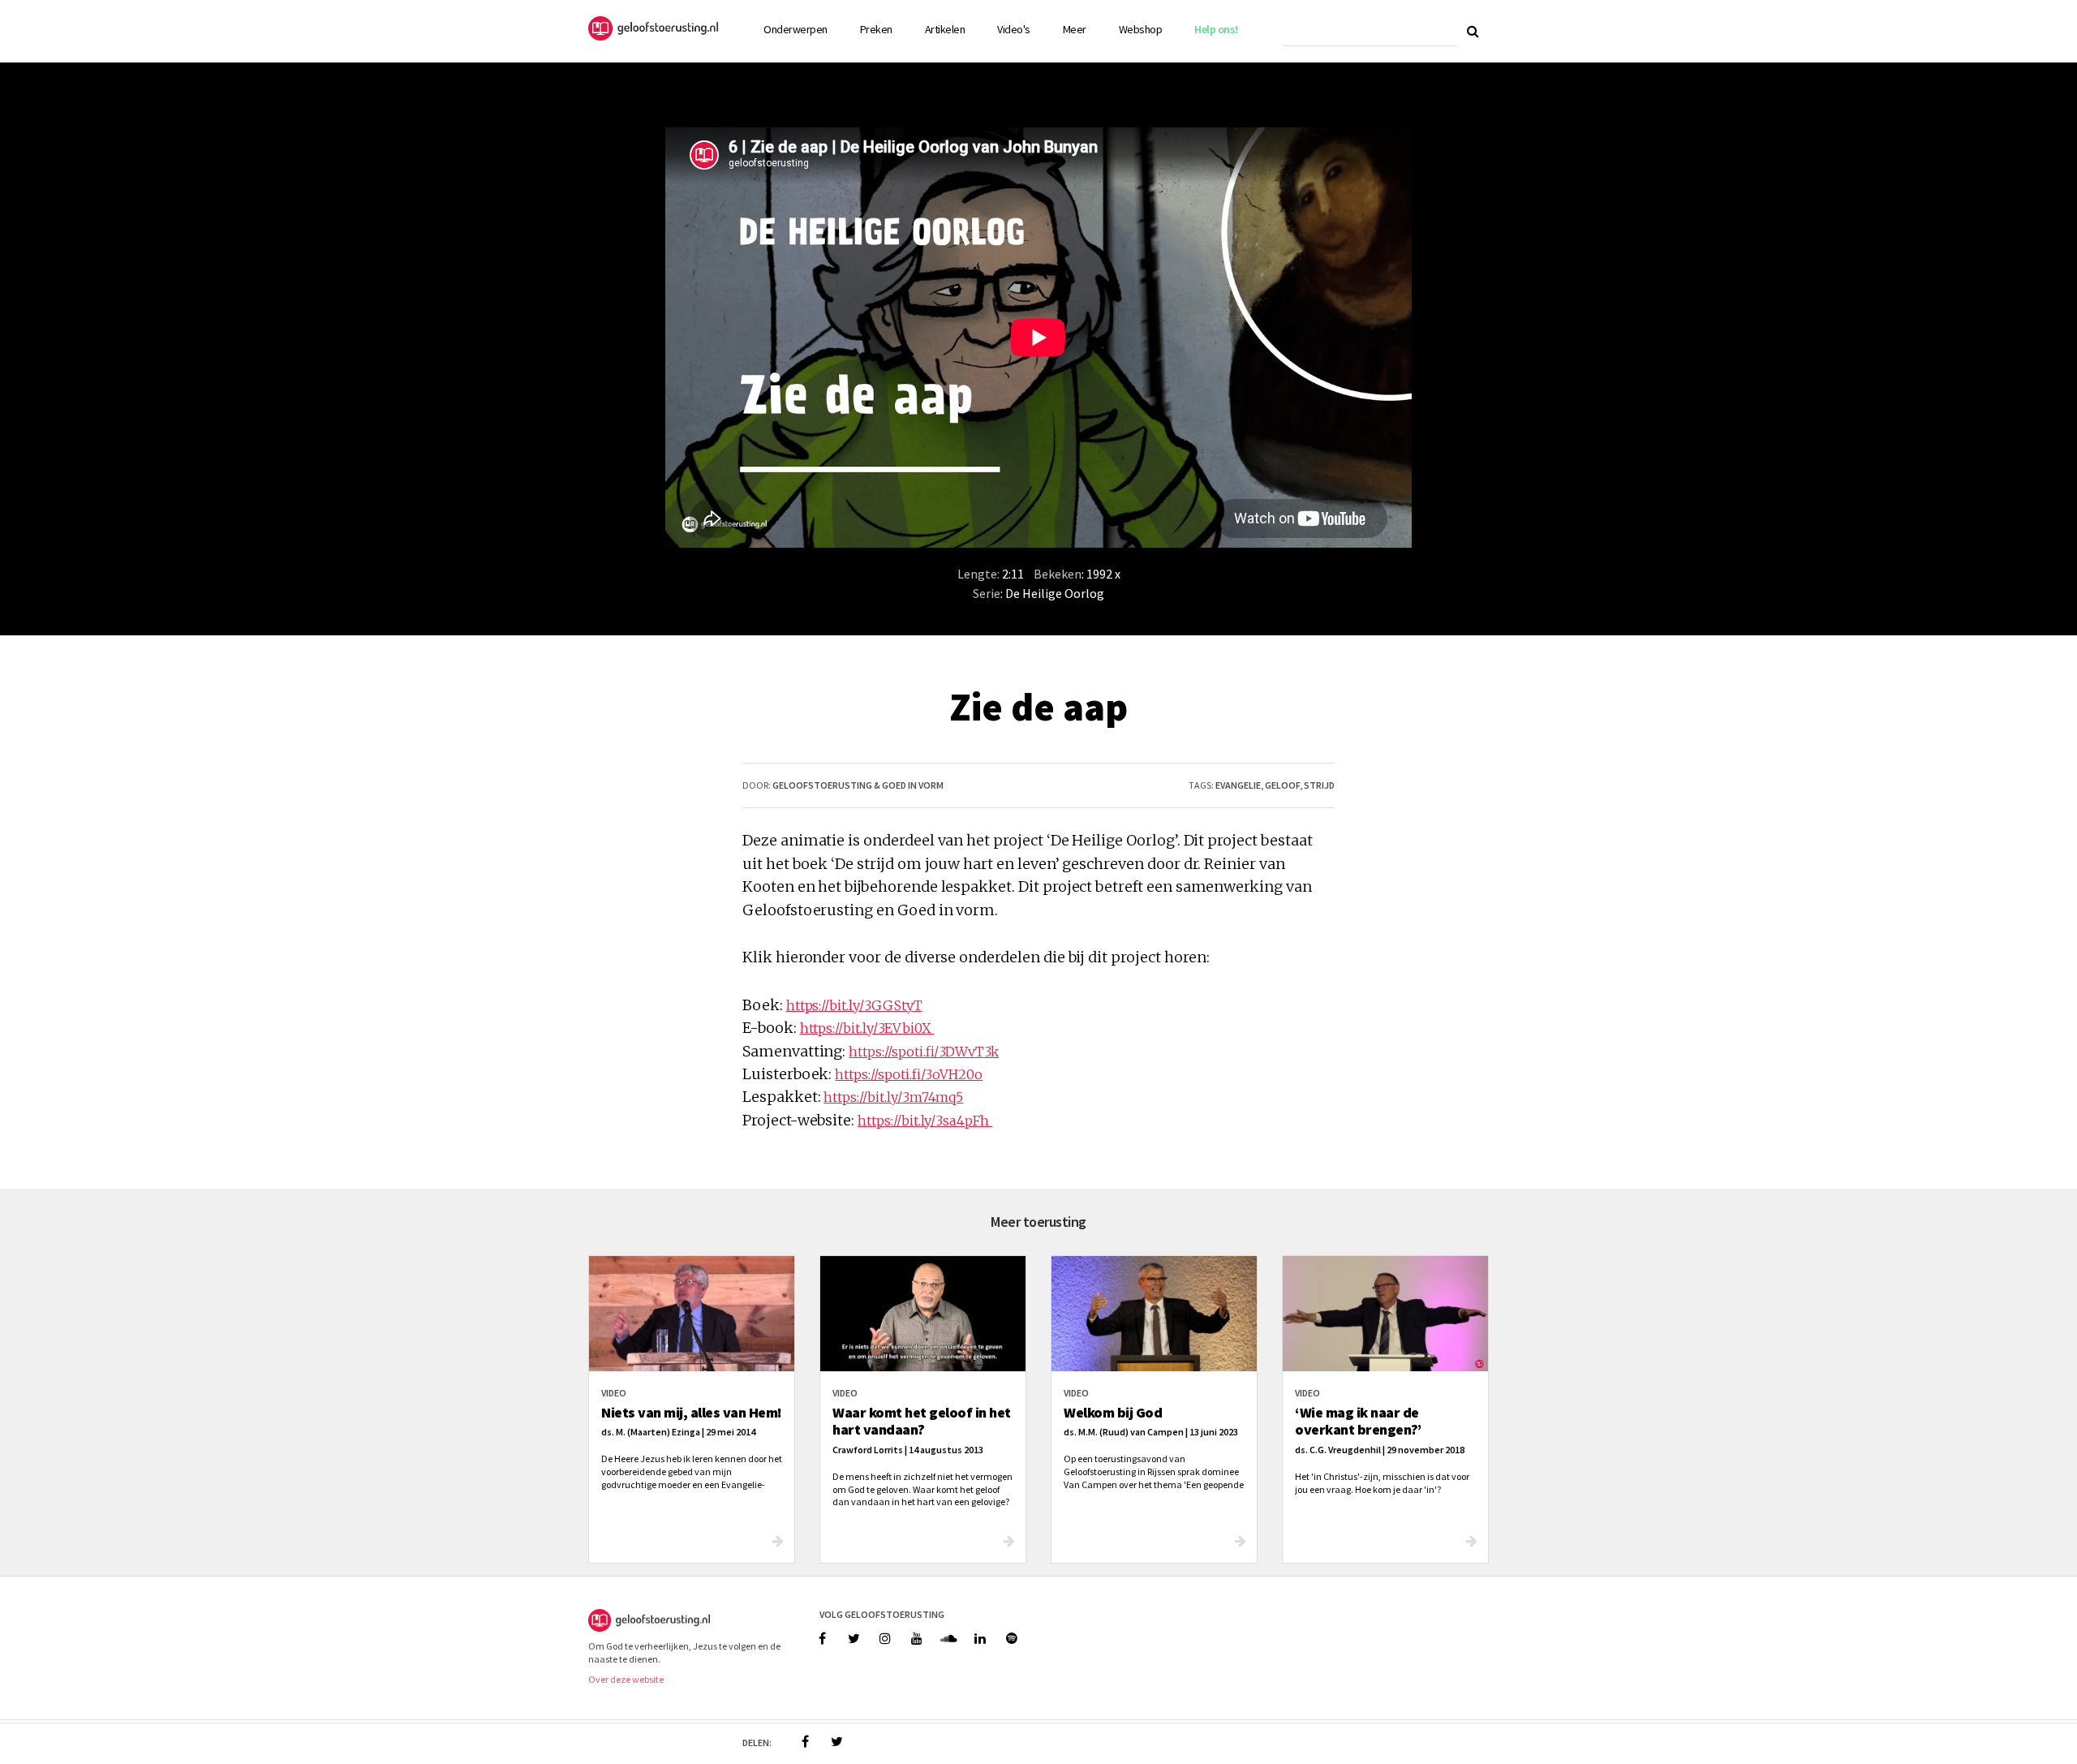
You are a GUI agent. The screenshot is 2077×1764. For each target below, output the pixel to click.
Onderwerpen (796, 29)
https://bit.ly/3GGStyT (854, 1005)
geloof (1282, 785)
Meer (1075, 29)
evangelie (1238, 785)
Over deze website (626, 1679)
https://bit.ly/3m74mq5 (893, 1097)
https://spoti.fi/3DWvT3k (924, 1052)
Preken (876, 29)
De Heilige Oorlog (1055, 593)
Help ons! (1216, 29)
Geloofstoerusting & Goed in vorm (858, 785)
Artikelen (945, 29)
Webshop (1141, 29)
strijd (1319, 785)
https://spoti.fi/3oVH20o (909, 1074)
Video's (1014, 29)
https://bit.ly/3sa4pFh (925, 1121)
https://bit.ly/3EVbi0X (867, 1028)
